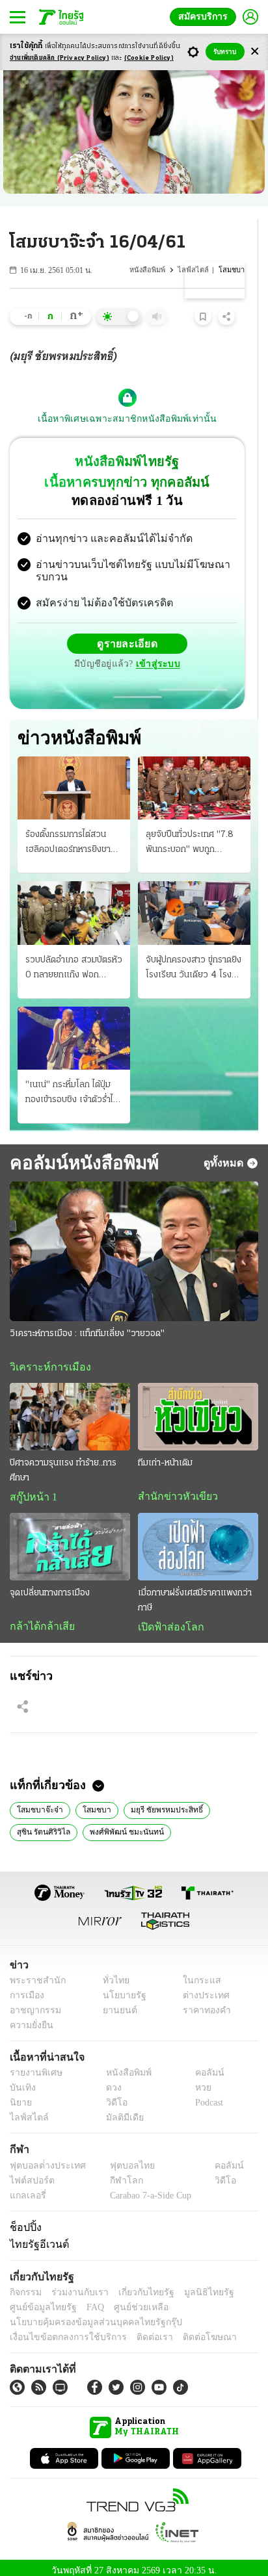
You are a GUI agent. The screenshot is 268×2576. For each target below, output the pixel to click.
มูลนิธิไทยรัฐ (194, 2285)
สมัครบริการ (206, 17)
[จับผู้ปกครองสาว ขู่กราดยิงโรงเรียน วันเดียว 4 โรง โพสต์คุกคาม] (194, 902)
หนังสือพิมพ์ (154, 270)
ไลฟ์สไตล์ (197, 270)
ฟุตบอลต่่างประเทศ (43, 2158)
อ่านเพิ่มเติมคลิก (60, 58)
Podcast (207, 2096)
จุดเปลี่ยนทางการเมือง (50, 1584)
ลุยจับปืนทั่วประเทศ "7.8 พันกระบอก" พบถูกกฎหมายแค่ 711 (190, 833)
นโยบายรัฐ (119, 1988)
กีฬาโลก (115, 2173)
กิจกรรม (25, 2285)
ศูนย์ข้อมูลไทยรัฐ (39, 2300)
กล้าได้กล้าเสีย (40, 1617)
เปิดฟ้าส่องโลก (168, 1618)
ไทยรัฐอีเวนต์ (36, 2237)
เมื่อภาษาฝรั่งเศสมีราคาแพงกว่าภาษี (195, 1591)
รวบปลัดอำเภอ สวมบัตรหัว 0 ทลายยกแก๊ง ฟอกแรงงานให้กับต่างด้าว (74, 959)
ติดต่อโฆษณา (188, 2330)
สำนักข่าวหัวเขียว (173, 1487)
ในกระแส (197, 1973)
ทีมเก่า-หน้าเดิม (165, 1453)
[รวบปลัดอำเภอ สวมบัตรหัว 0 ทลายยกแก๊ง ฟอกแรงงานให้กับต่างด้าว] (74, 902)
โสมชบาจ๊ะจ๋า (36, 1801)
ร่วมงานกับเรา (75, 2285)
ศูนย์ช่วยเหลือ (128, 2300)
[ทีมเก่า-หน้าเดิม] (198, 1407)
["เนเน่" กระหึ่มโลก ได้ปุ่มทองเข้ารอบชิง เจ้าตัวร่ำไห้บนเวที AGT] (74, 1028)
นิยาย (20, 2096)
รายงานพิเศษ (34, 2066)
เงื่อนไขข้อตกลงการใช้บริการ (60, 2330)
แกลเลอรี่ (26, 2188)
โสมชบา (87, 1801)
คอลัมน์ (203, 2066)
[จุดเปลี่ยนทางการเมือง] (70, 1538)
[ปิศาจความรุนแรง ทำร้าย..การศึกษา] (70, 1407)
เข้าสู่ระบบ (156, 653)
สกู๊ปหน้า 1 (31, 1488)
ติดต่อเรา (138, 2330)
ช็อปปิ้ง (24, 2220)
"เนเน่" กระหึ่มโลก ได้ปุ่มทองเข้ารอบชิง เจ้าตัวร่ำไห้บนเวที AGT (72, 1083)
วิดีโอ (113, 2096)
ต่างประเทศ (202, 1988)
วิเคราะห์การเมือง (46, 1357)
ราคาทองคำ (203, 2003)
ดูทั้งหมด (225, 1152)
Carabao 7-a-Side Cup (147, 2188)
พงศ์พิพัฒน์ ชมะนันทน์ (121, 1823)
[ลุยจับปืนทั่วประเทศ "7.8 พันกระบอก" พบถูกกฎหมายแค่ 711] (194, 778)
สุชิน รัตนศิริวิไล (42, 1823)
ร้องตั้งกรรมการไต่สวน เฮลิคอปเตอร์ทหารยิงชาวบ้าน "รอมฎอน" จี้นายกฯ (71, 833)
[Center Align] (255, 52)
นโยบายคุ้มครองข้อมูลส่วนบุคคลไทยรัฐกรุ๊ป (87, 2315)
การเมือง (26, 1988)
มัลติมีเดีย (120, 2111)
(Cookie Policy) (149, 58)
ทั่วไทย (112, 1973)
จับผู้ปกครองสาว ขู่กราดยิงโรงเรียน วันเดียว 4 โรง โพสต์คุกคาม (194, 959)
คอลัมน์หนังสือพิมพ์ (82, 1152)
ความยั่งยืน (30, 2018)
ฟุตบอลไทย (121, 2158)
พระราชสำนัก (33, 1973)
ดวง (111, 2081)
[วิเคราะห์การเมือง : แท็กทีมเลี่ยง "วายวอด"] (134, 1241)
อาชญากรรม (33, 2003)
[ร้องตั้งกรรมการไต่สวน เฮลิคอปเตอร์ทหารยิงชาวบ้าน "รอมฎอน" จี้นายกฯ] (74, 778)
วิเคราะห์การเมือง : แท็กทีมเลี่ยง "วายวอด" (87, 1323)
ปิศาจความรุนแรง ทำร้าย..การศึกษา (63, 1461)
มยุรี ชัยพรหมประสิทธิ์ (154, 1801)
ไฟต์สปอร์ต (30, 2173)
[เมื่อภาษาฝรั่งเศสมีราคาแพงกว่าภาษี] (198, 1538)
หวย (198, 2081)
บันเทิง (21, 2081)
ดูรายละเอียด (127, 633)
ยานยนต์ (115, 2003)
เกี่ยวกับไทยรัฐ (137, 2285)
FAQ (87, 2300)
